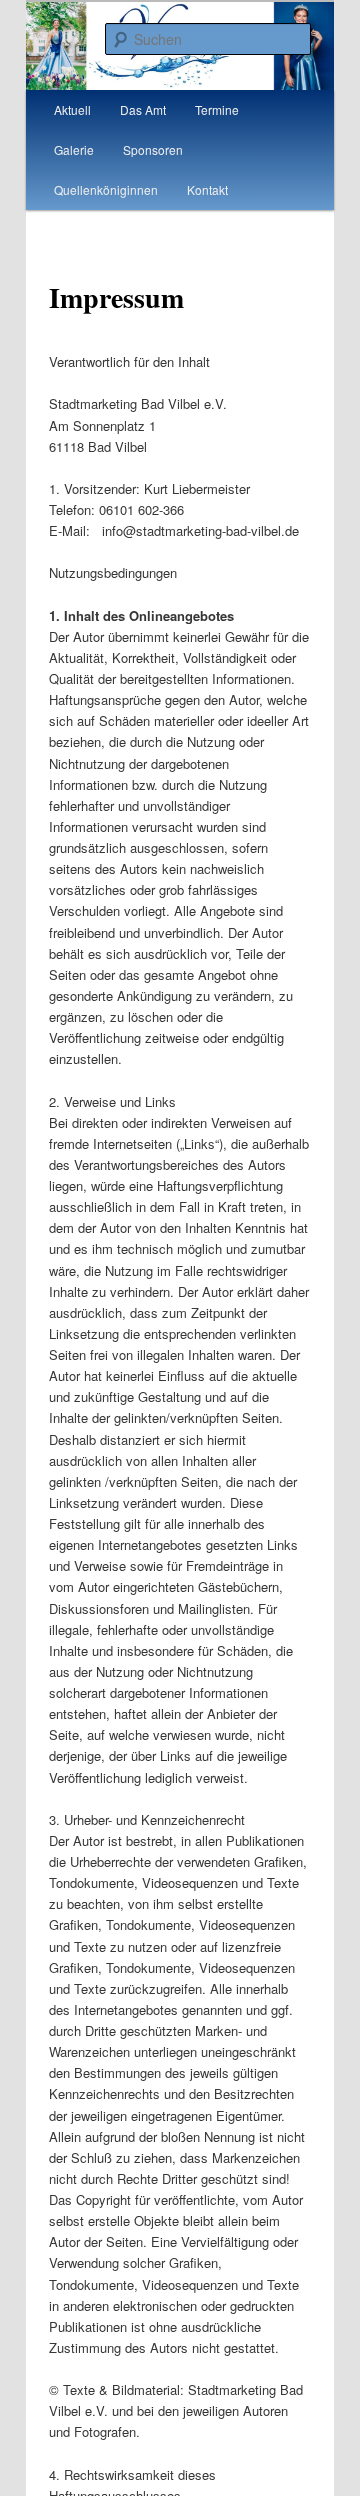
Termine (217, 109)
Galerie (74, 149)
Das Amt (143, 109)
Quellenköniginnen (106, 189)
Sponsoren (153, 149)
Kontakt (207, 189)
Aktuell (72, 109)
